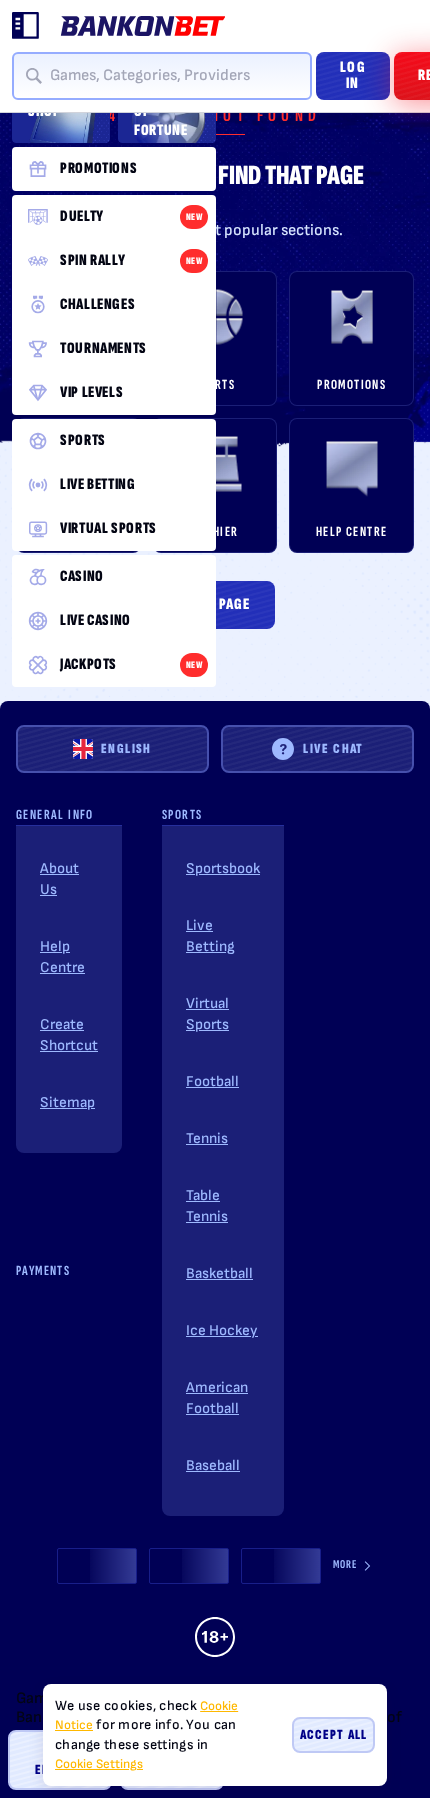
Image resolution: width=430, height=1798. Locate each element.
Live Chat (333, 748)
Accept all (333, 1734)
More (345, 1564)
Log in (353, 75)
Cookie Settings (99, 1764)
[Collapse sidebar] (26, 26)
